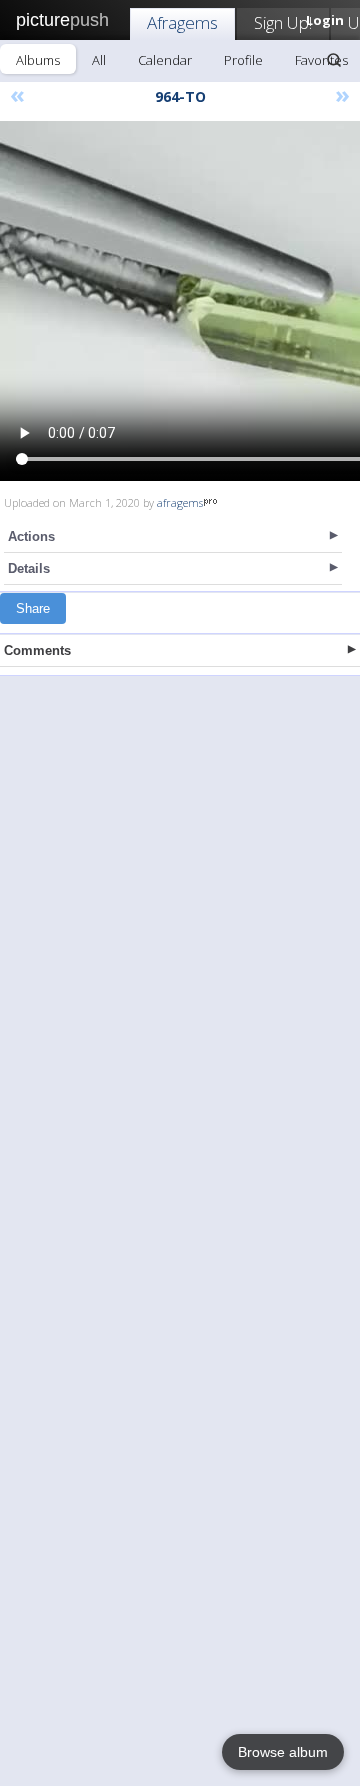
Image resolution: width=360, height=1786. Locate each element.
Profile (243, 60)
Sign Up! (283, 22)
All (99, 60)
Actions (31, 536)
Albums (38, 60)
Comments (37, 650)
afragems (180, 502)
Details (29, 568)
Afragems (182, 22)
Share (33, 608)
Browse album (283, 1752)
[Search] (334, 60)
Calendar (165, 60)
